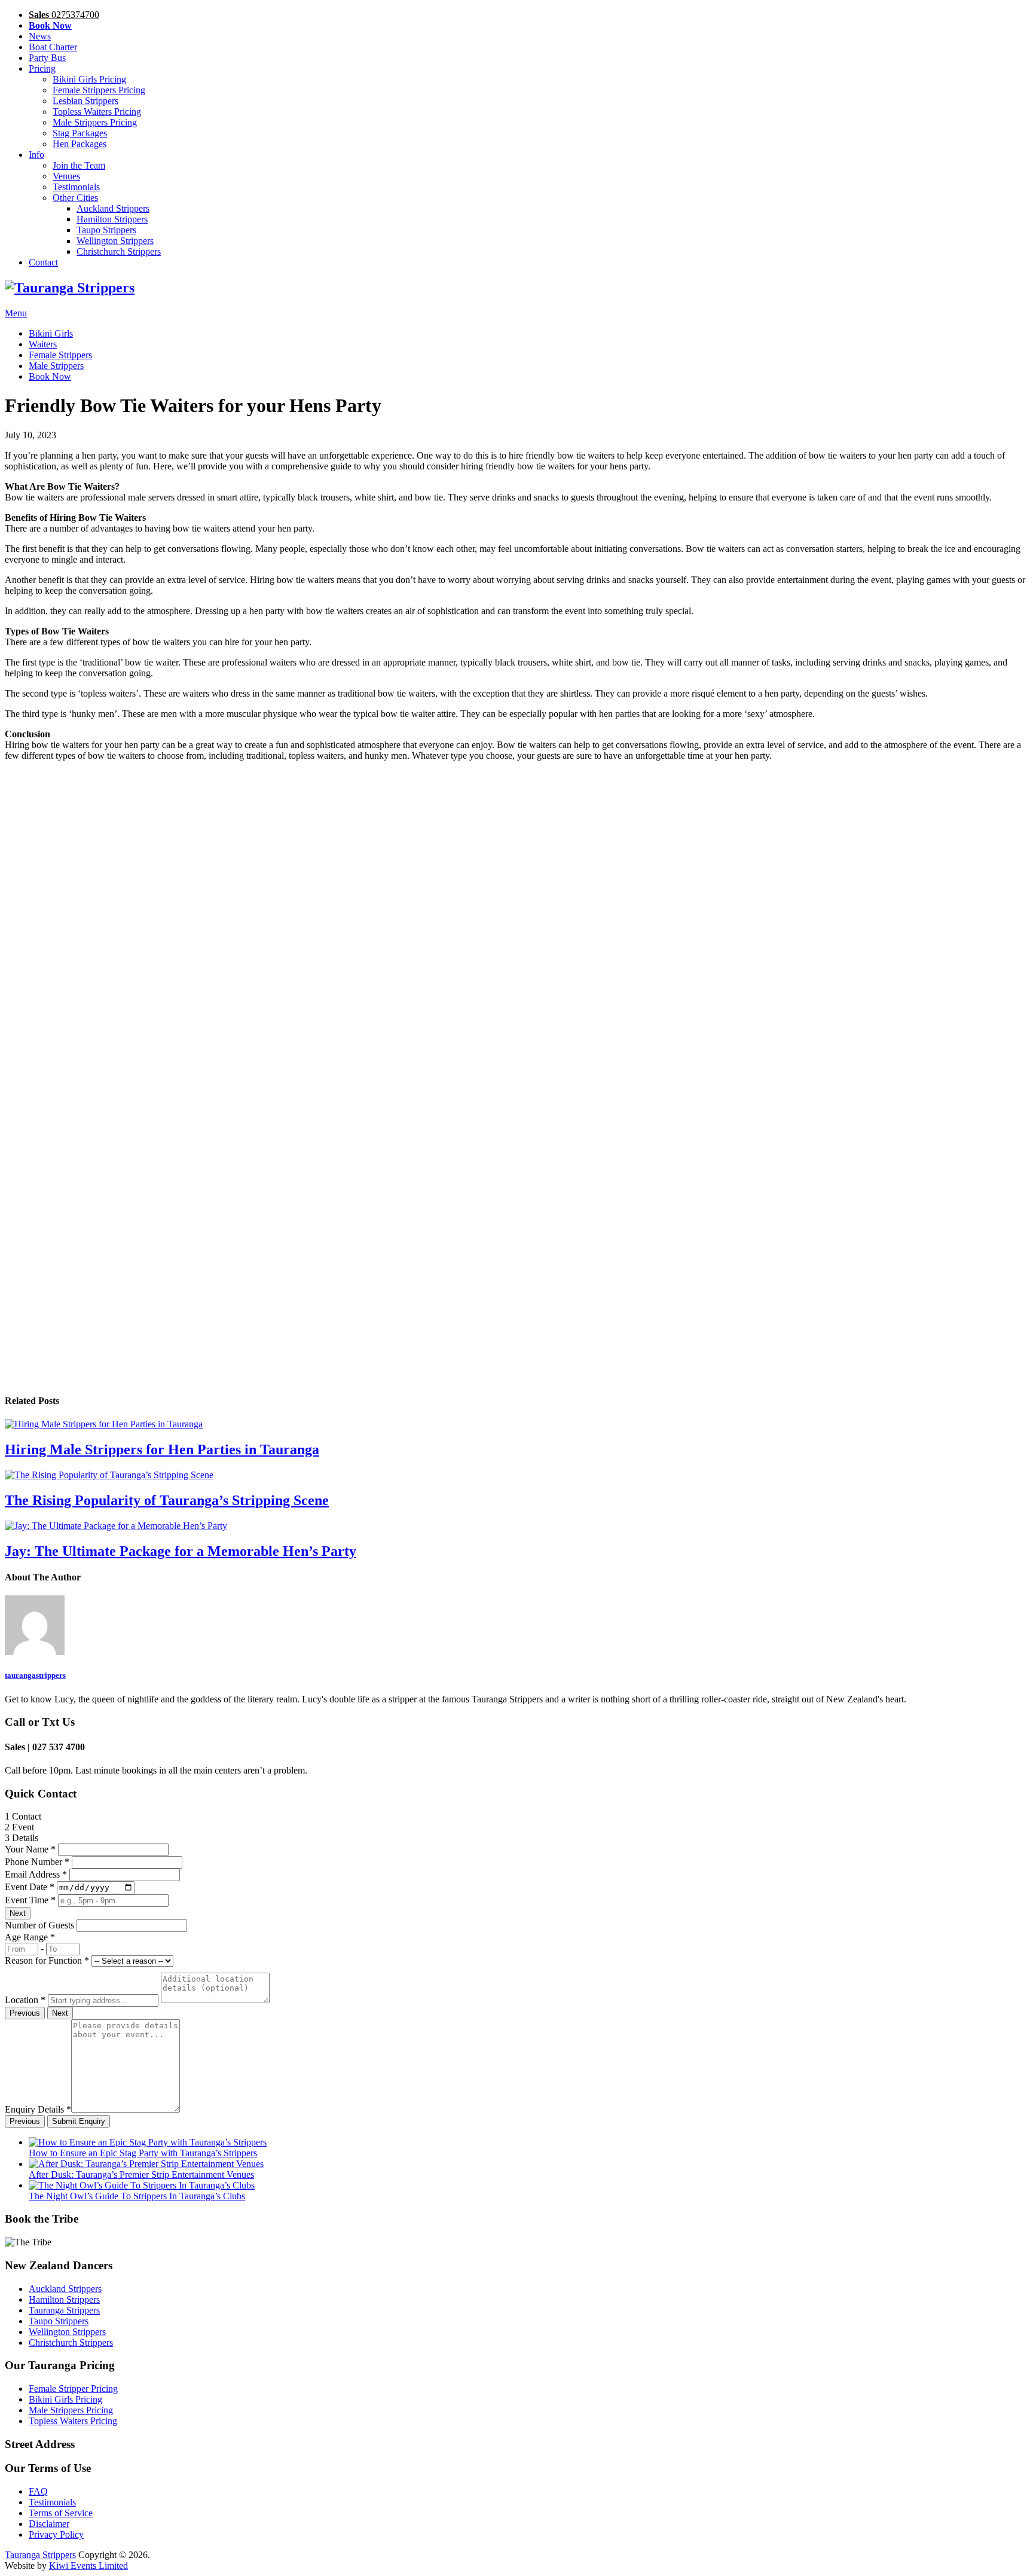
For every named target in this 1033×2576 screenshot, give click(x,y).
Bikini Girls (51, 333)
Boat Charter (53, 47)
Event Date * (30, 1887)
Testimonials (76, 187)
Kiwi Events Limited (88, 2566)
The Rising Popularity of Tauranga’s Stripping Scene (167, 1500)
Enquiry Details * (38, 2109)
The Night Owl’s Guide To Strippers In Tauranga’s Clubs (137, 2196)
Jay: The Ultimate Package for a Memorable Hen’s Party (181, 1551)
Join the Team (79, 165)
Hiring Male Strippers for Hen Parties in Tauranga (162, 1449)
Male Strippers (56, 366)
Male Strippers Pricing (95, 122)
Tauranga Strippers (64, 2310)
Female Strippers (60, 355)
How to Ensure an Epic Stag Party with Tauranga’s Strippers (143, 2153)
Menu (16, 313)
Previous (25, 2013)
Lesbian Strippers (85, 101)
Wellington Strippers (115, 241)
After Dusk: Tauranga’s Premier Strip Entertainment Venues (141, 2174)
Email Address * (36, 1874)
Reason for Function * (47, 1960)
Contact (43, 262)
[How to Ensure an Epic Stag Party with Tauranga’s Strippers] (148, 2142)
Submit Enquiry (79, 2121)
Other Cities (75, 198)
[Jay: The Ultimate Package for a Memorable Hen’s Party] (516, 1526)
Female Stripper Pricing (73, 2389)
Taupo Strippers (106, 230)
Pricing (42, 68)
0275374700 (64, 15)
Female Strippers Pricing (99, 90)
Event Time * (30, 1900)
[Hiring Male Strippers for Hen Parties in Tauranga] (516, 1424)
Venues (66, 176)
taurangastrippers (35, 1675)
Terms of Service (61, 2513)
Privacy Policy (56, 2534)
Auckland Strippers (113, 208)
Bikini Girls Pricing (89, 79)
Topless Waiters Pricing (97, 112)
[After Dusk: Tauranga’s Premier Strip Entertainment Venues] (146, 2164)
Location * (25, 2000)
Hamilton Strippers (112, 219)
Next (18, 1913)
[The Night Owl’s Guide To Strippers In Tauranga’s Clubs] (142, 2185)
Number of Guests (39, 1925)
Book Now (50, 376)
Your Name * (30, 1849)
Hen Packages (80, 144)
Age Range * (30, 1937)
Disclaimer (49, 2524)
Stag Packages (80, 133)
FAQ (38, 2491)
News (40, 36)
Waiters (43, 344)
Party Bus (47, 58)
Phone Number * (37, 1862)
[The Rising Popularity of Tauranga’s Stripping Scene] (516, 1475)
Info (36, 155)
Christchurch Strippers (119, 251)
